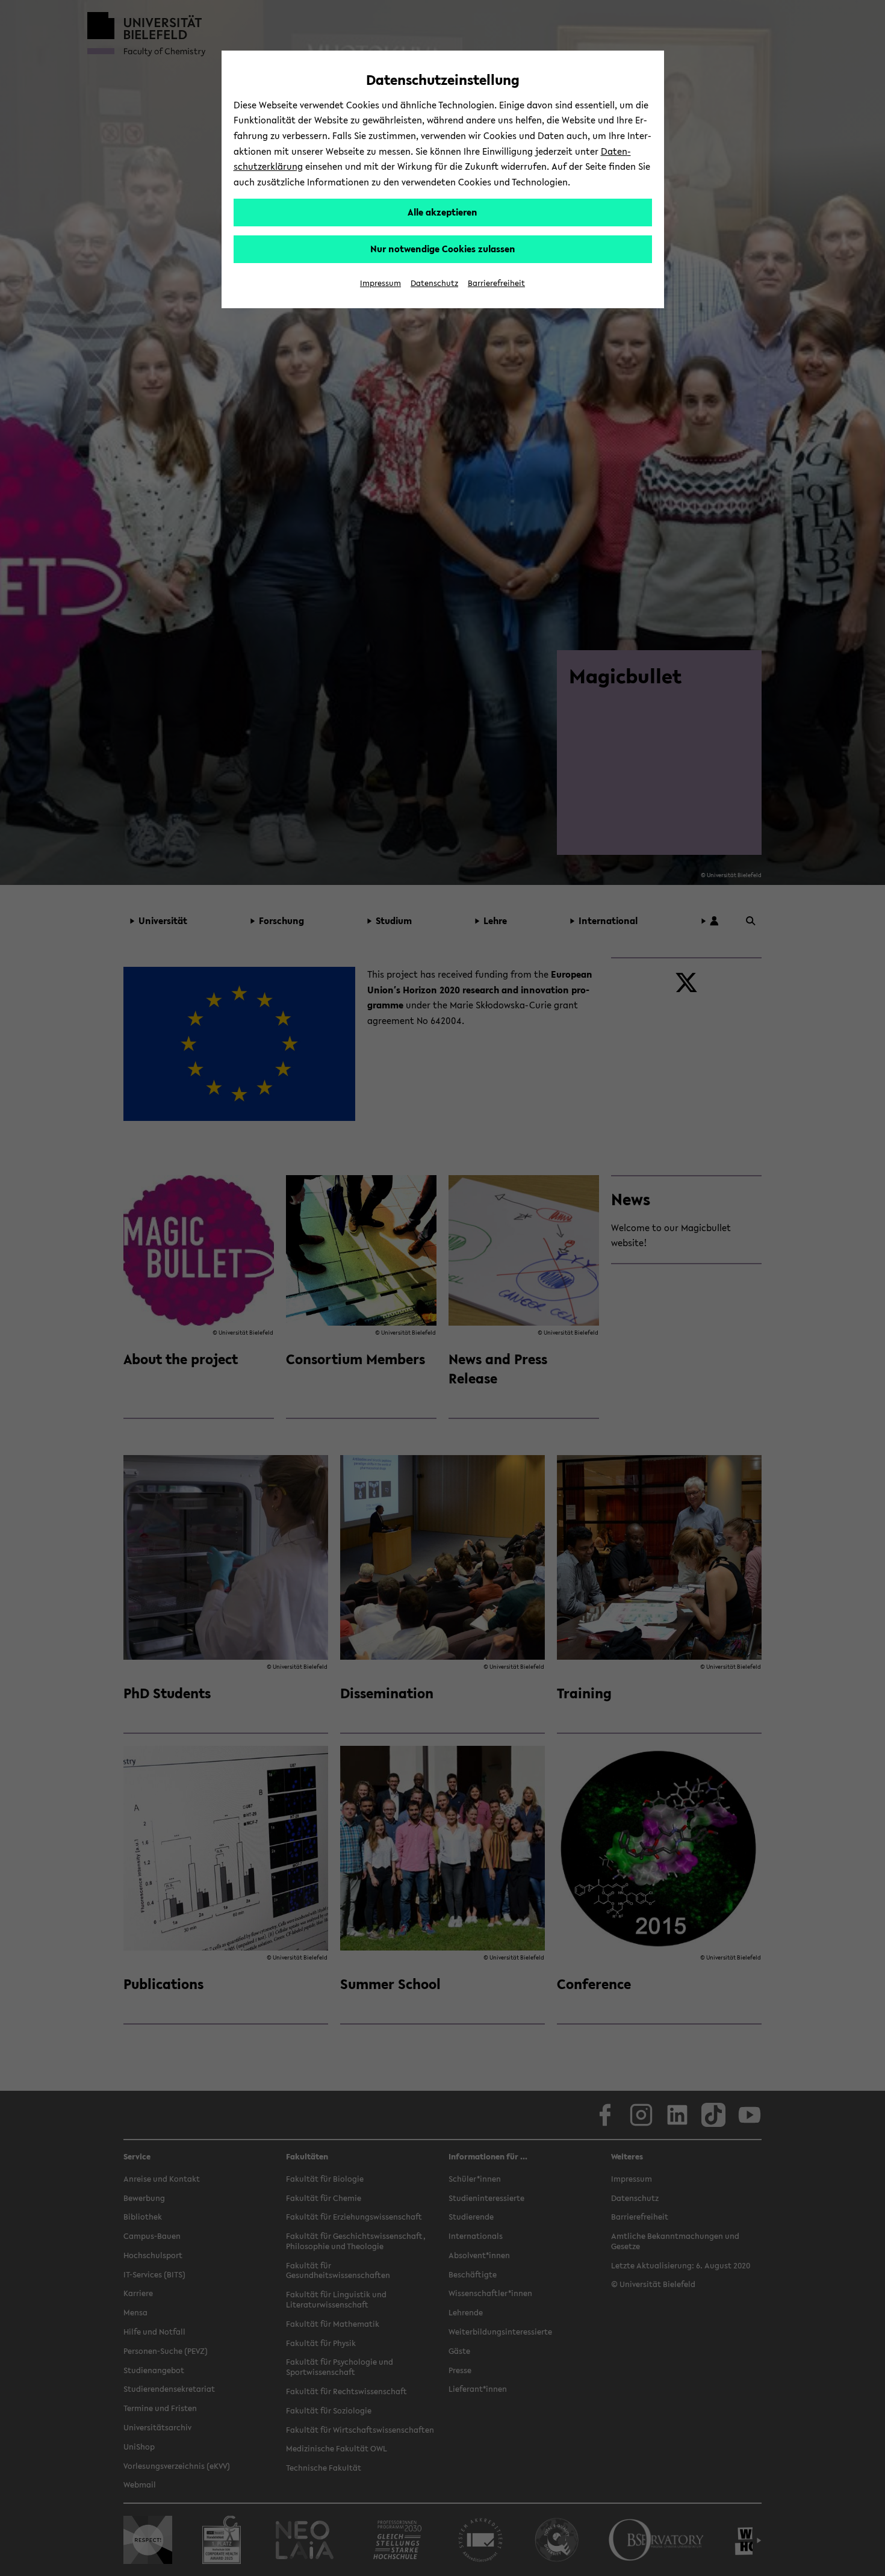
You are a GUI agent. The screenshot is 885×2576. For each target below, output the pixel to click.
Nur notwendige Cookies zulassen (443, 249)
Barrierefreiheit (496, 283)
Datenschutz (434, 283)
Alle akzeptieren (442, 212)
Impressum (380, 283)
